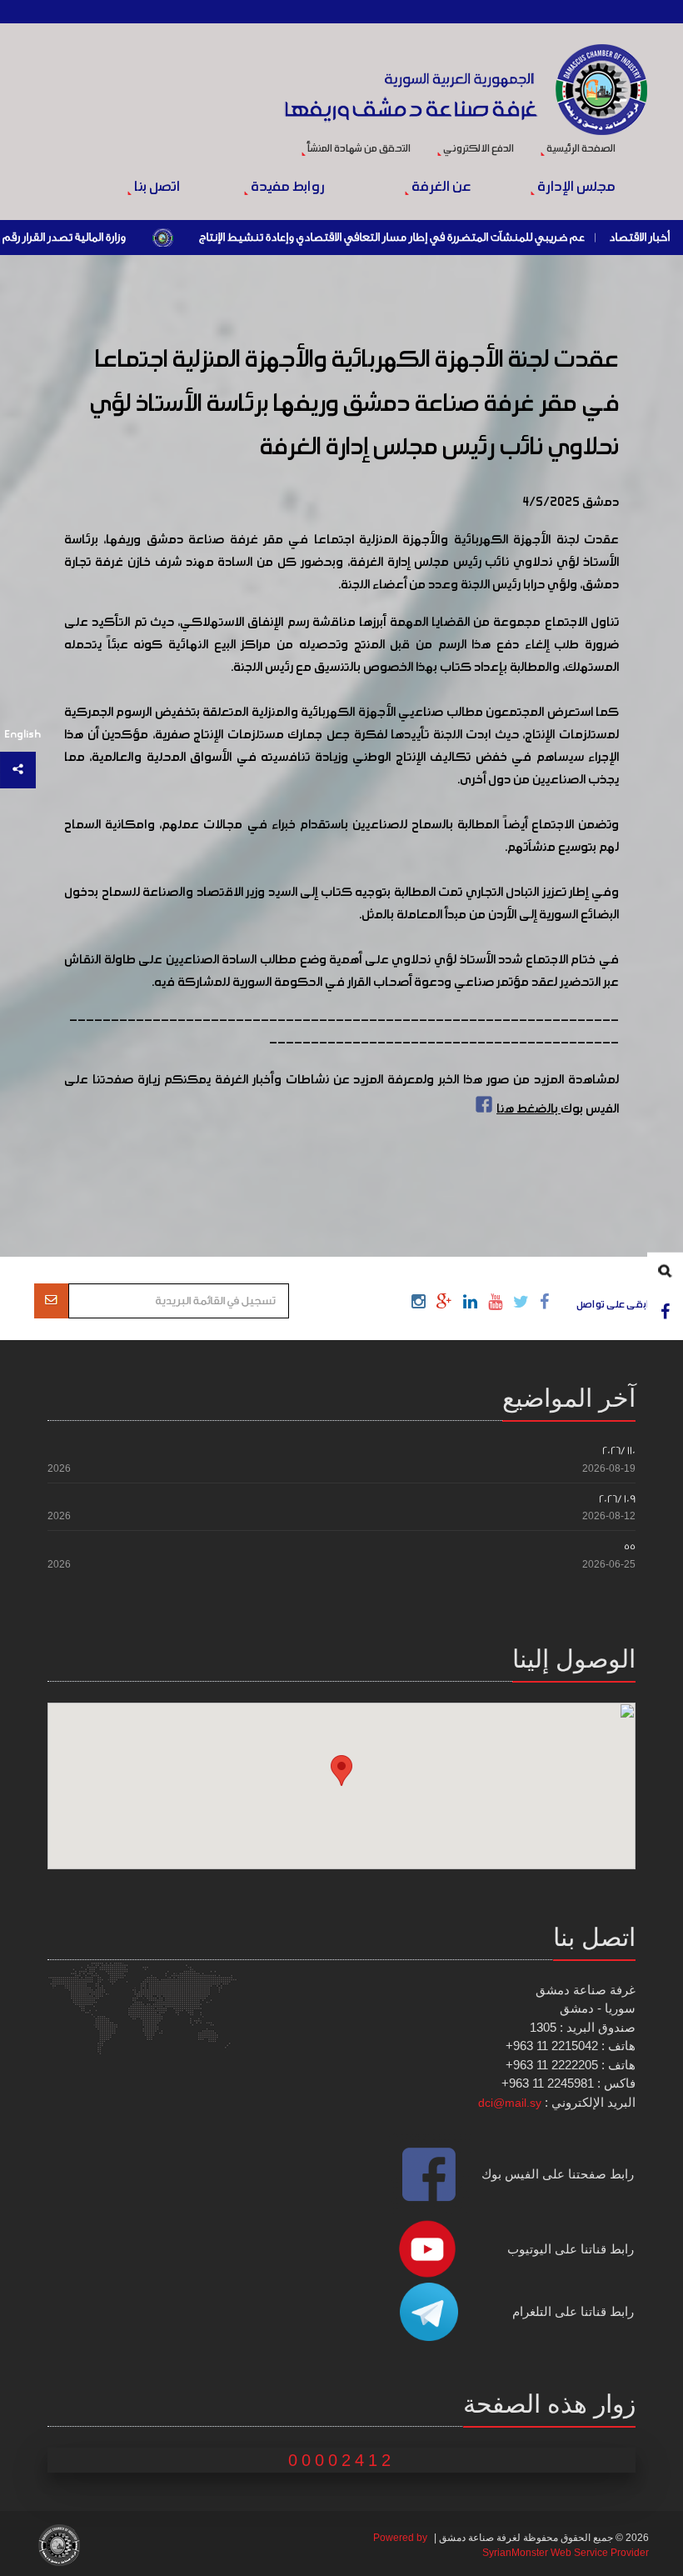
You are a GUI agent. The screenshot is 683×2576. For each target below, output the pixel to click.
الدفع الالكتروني (478, 149)
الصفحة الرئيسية (580, 149)
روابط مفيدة (287, 188)
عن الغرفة (439, 188)
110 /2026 (619, 1451)
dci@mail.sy (510, 2103)
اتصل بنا (155, 188)
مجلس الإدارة (575, 188)
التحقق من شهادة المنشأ (358, 149)
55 (630, 1546)
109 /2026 (617, 1499)
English (22, 735)
